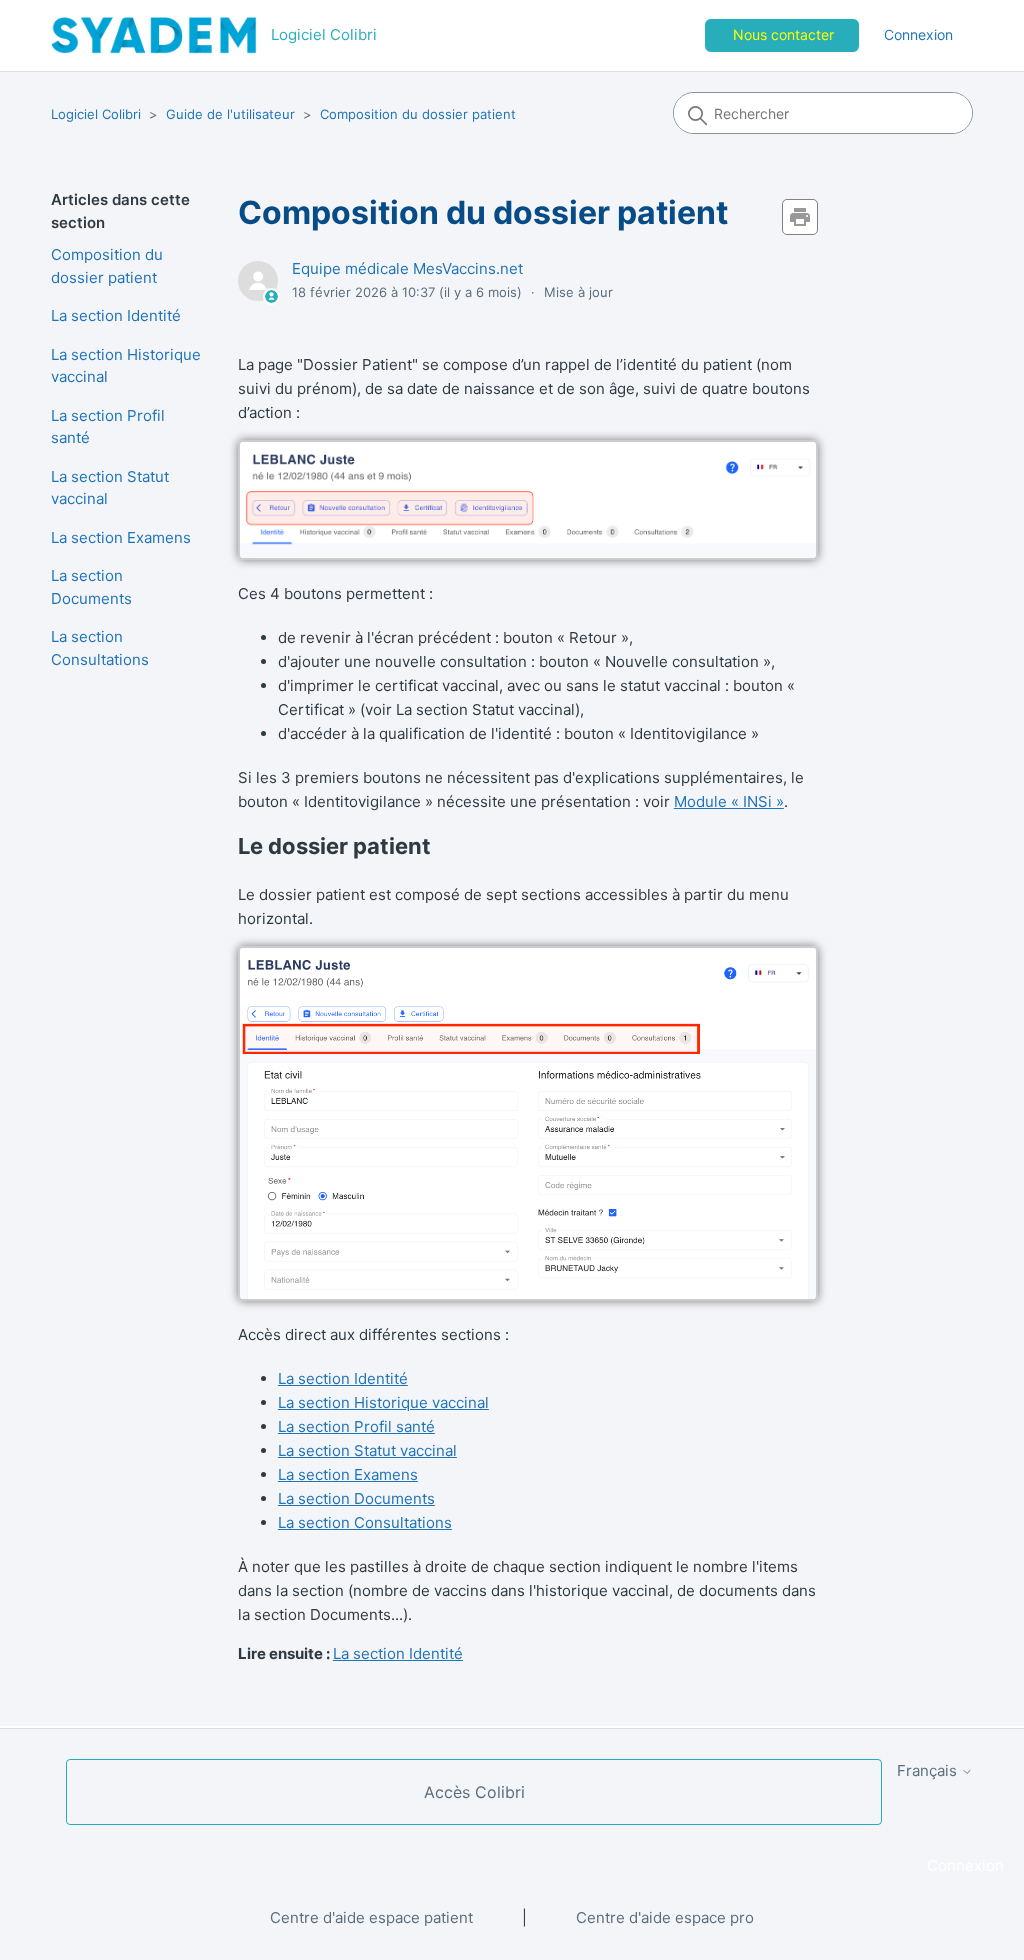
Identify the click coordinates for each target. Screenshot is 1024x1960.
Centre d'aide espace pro (665, 1917)
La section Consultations (100, 648)
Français (929, 1770)
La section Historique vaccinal (126, 366)
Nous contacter (783, 34)
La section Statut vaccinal (110, 488)
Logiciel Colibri (96, 114)
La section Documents (91, 587)
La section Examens (121, 537)
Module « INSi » (729, 801)
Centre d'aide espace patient (371, 1917)
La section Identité (116, 315)
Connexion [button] (918, 34)
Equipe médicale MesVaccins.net (407, 268)
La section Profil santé (108, 427)
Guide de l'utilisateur (230, 114)
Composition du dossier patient (418, 114)
